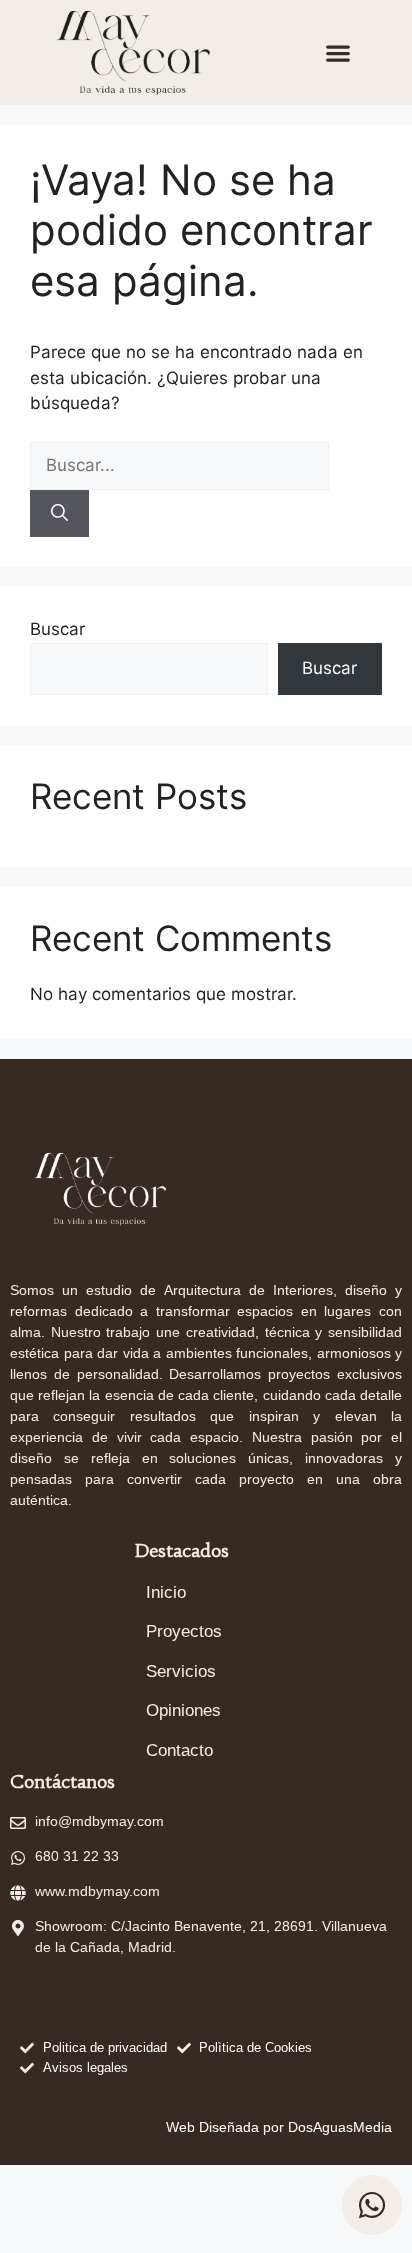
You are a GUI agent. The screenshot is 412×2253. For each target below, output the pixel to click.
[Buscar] (59, 514)
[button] (338, 52)
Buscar (57, 629)
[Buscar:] (179, 465)
